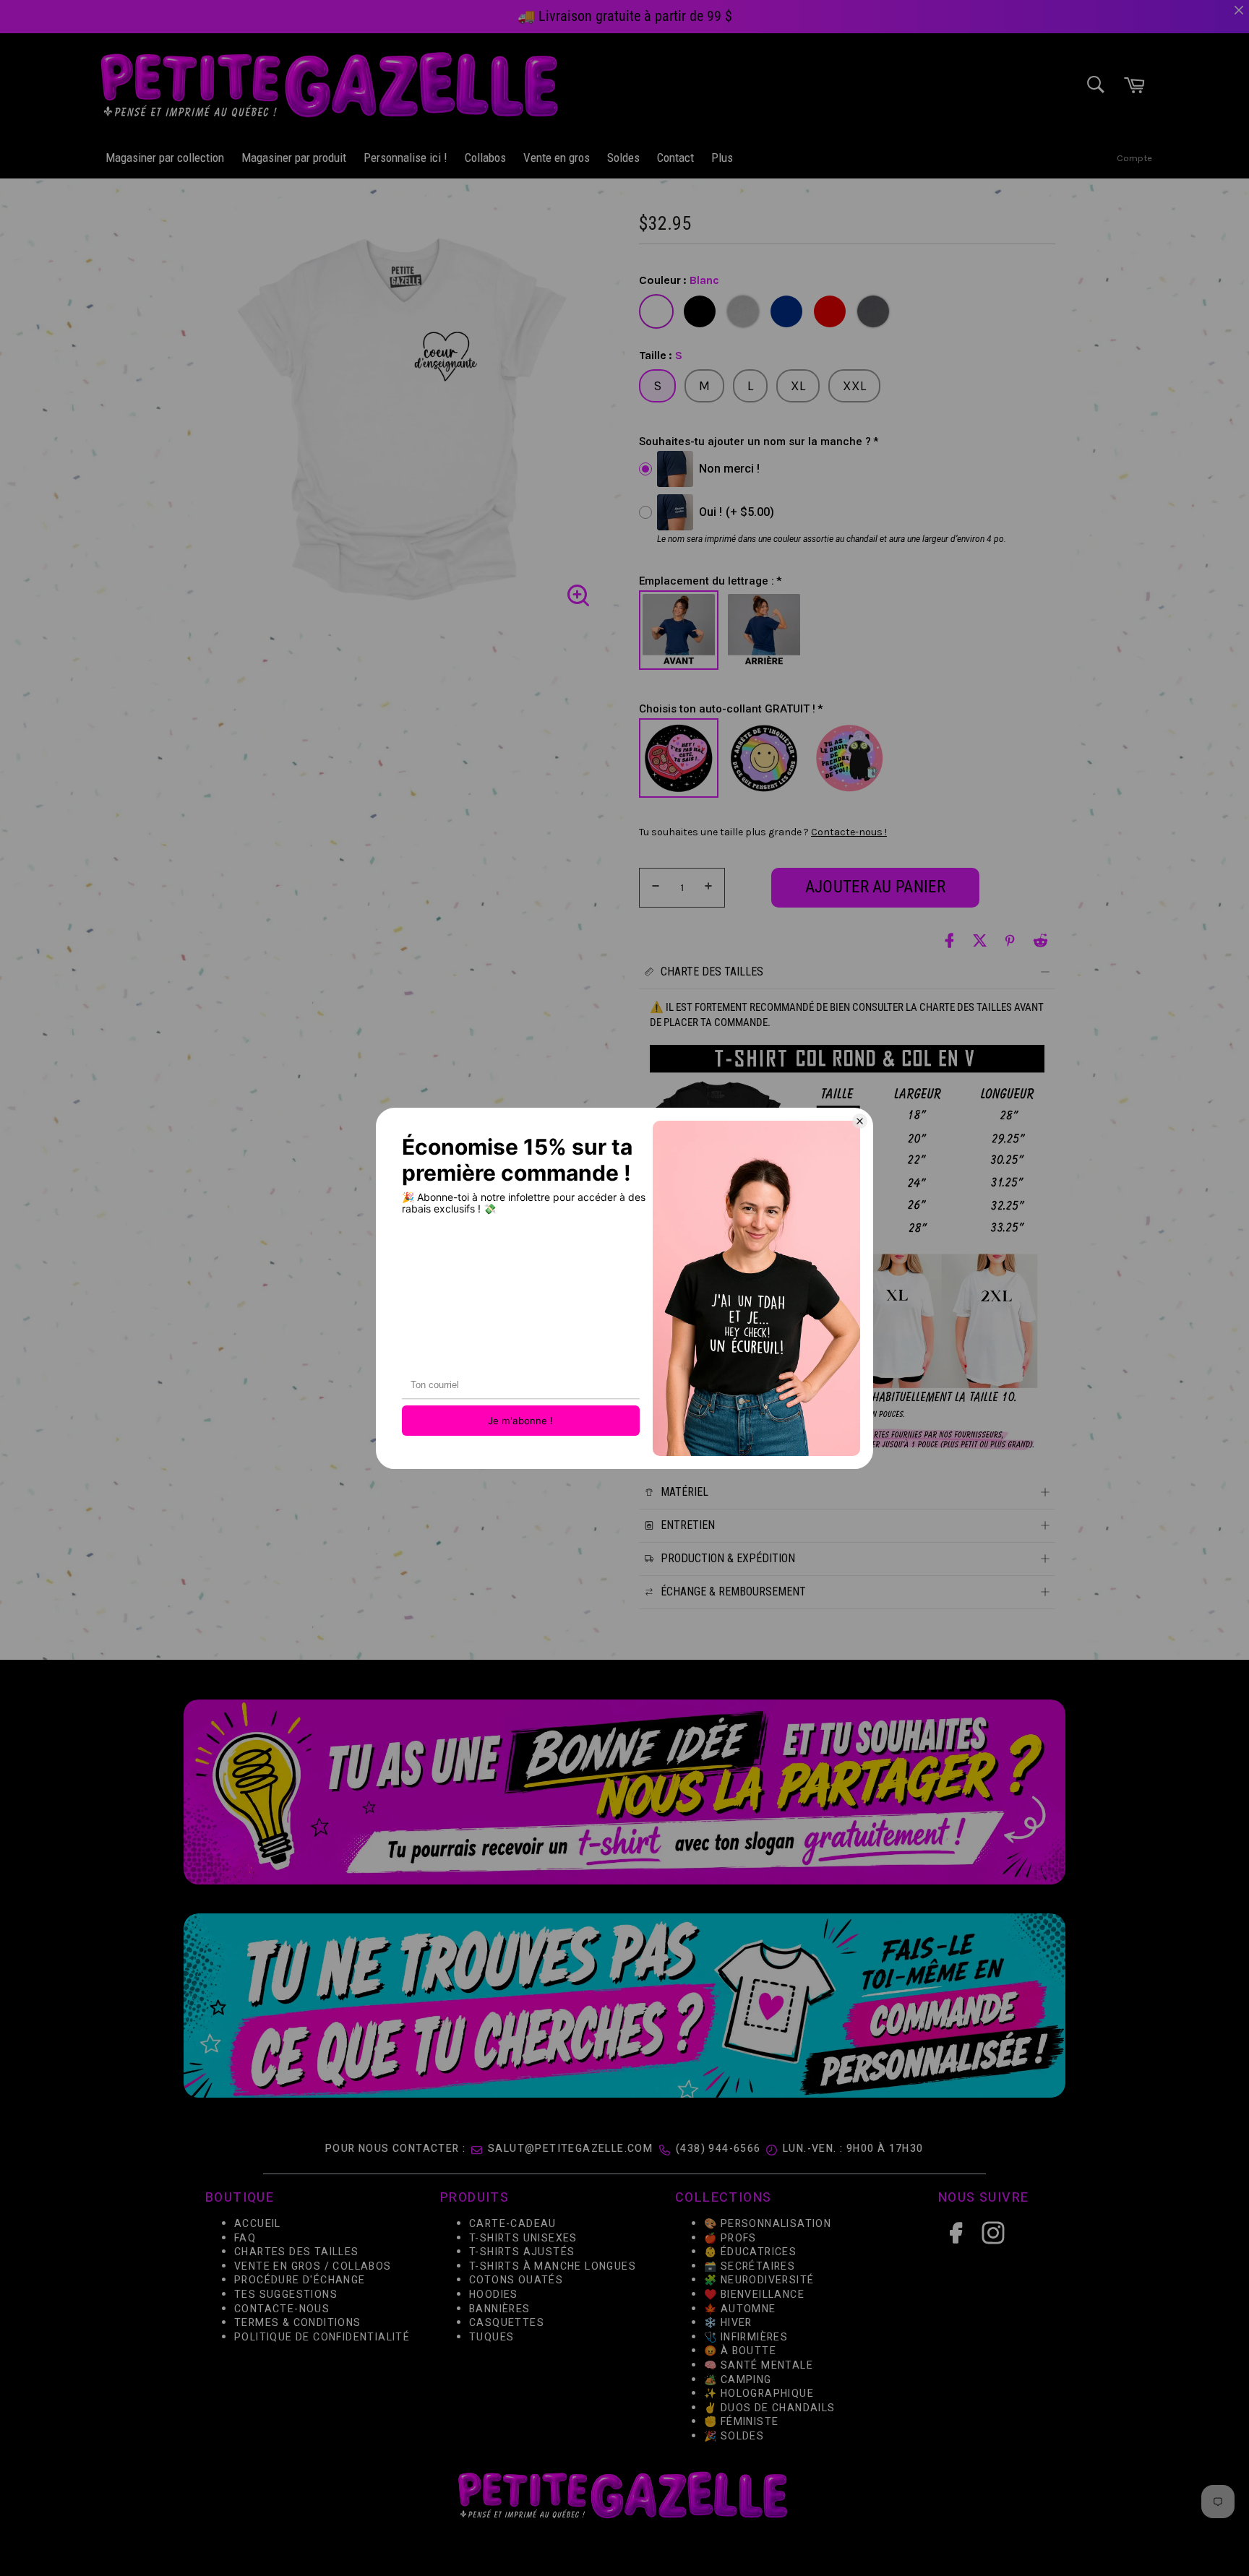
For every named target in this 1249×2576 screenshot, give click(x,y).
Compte (1134, 158)
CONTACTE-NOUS (282, 2309)
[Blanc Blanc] (656, 311)
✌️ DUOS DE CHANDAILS (771, 2408)
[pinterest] (1010, 940)
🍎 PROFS (730, 2238)
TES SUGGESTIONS (286, 2295)
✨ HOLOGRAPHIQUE (759, 2394)
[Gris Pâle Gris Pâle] (743, 311)
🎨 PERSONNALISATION (768, 2224)
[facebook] (949, 940)
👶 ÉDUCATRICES (750, 2253)
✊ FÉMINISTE (741, 2422)
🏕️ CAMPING (738, 2380)
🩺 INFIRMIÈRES (746, 2337)
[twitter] (980, 940)
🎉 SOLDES (734, 2436)
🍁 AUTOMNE (740, 2309)
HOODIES (494, 2295)
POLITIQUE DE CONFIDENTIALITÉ (322, 2337)
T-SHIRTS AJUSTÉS (522, 2253)
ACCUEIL (258, 2224)
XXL (854, 386)
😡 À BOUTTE (740, 2352)
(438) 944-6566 (718, 2149)
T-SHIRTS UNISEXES (523, 2238)
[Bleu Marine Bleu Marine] (786, 311)
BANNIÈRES (500, 2309)
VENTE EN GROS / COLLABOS (313, 2266)
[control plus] (711, 888)
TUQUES (492, 2337)
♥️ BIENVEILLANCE (754, 2295)
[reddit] (1040, 940)
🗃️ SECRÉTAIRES (750, 2266)
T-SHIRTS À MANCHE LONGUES (553, 2266)
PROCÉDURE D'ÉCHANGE (300, 2281)
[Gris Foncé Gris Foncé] (873, 311)
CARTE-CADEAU (513, 2224)
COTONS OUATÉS (516, 2281)
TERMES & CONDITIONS (298, 2323)
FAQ (245, 2238)
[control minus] (653, 888)
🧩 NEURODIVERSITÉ (759, 2281)
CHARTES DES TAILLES (297, 2253)
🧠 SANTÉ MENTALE (759, 2365)
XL (798, 386)
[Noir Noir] (700, 311)
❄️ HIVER (728, 2323)
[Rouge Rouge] (830, 311)
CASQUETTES (507, 2323)
